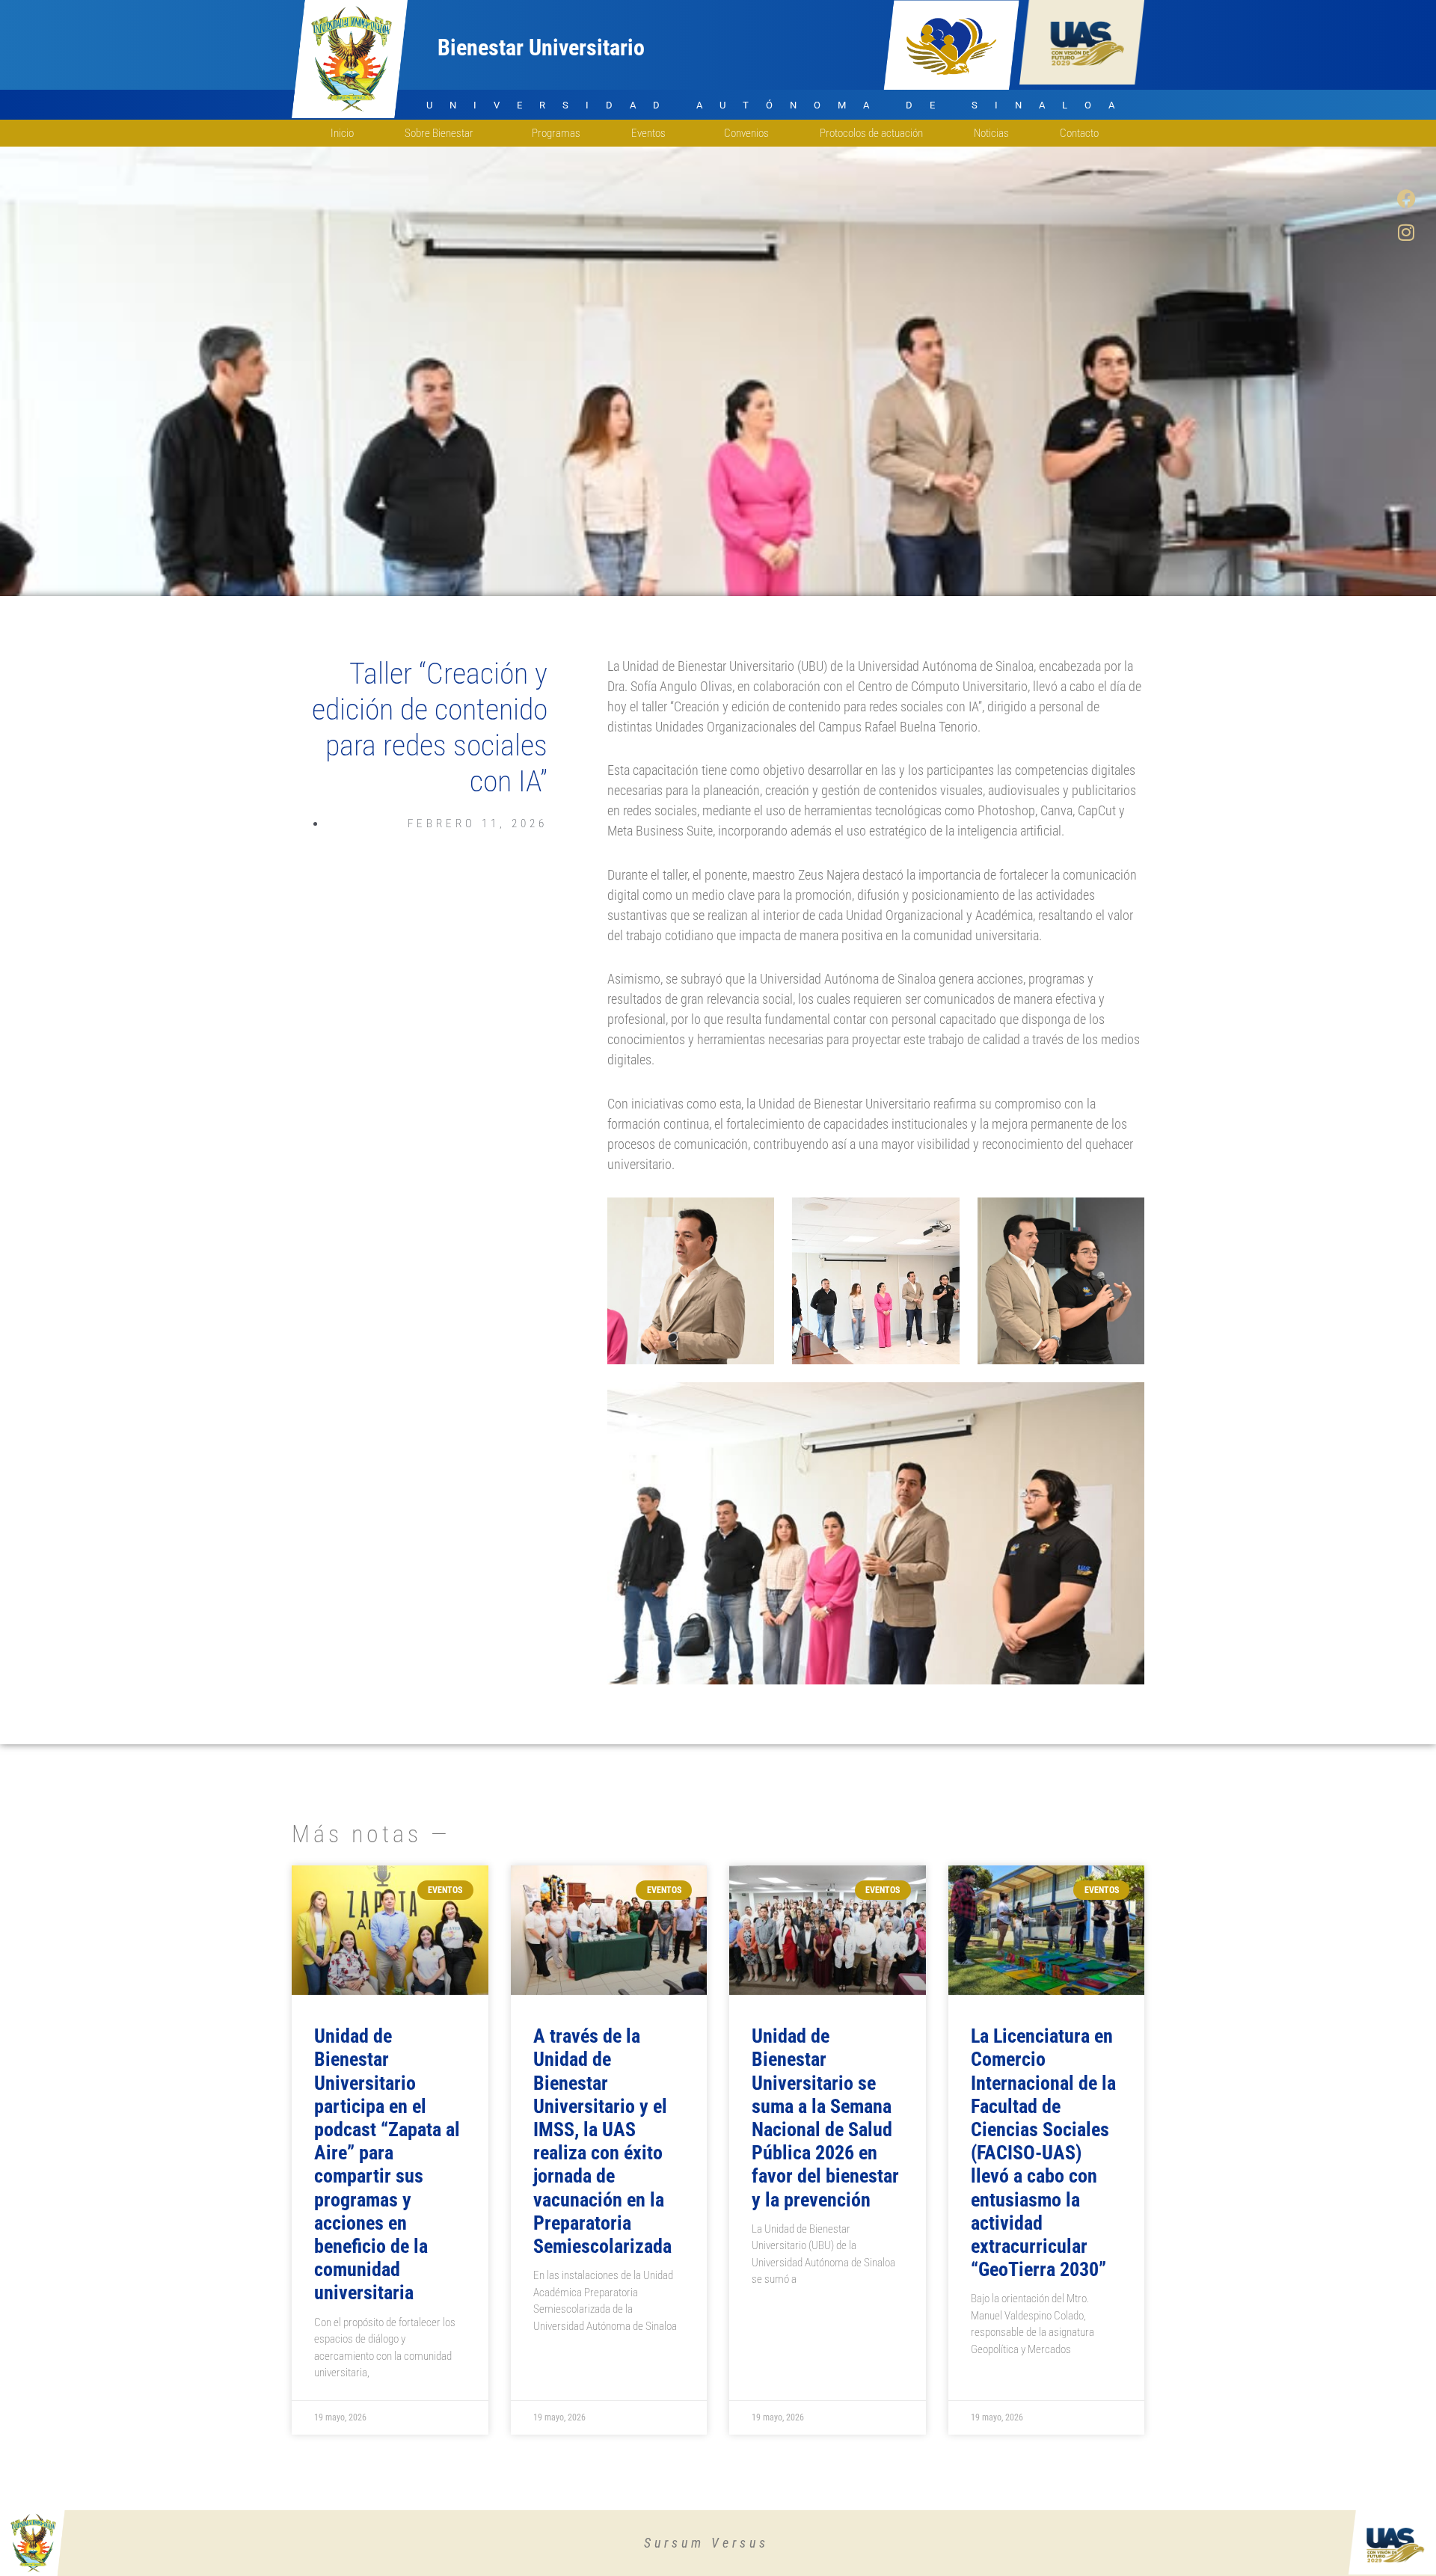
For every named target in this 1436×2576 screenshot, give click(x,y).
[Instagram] (1406, 232)
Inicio (342, 133)
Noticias (991, 133)
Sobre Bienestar (439, 133)
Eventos (648, 133)
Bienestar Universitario (541, 47)
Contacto (1079, 133)
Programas (556, 133)
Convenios (746, 133)
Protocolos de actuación (871, 133)
